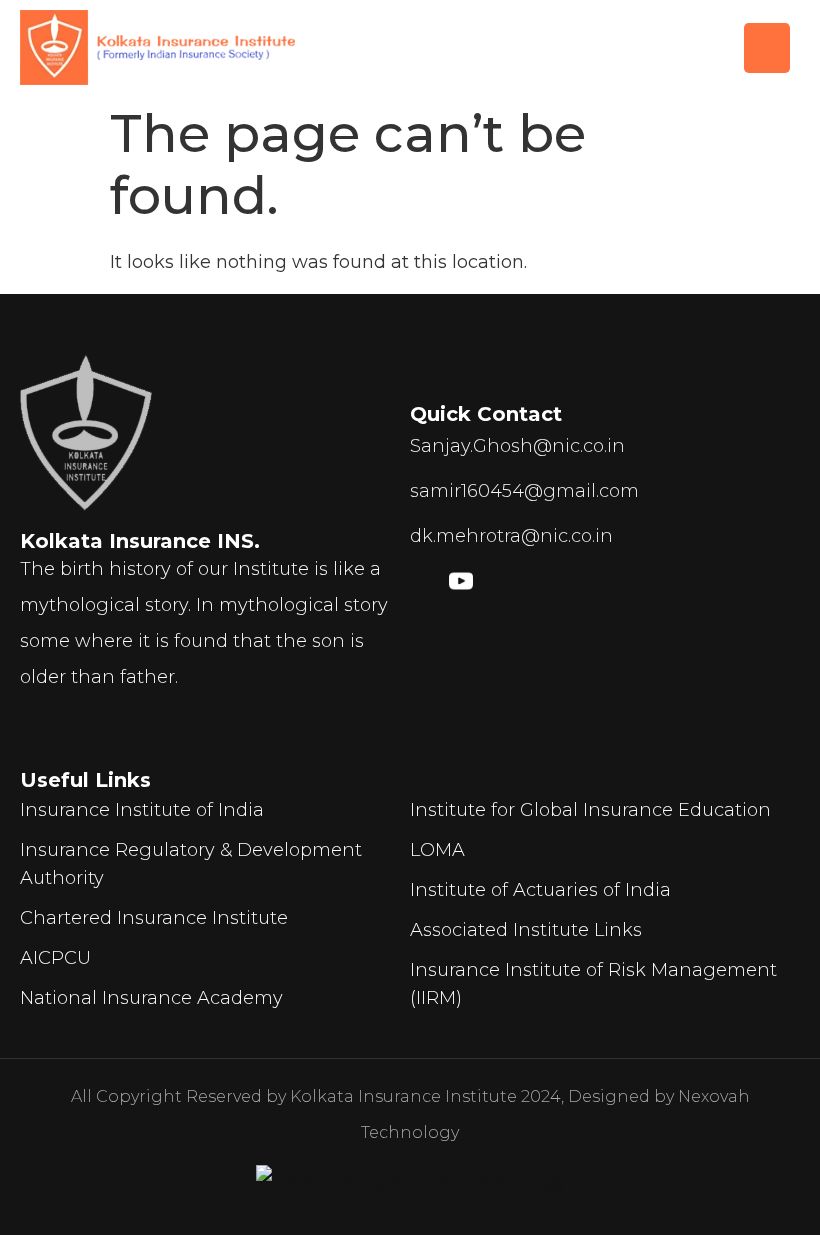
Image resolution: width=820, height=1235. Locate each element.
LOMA (437, 850)
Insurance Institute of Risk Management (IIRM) (593, 984)
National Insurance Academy (151, 998)
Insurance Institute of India (142, 810)
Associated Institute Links (526, 930)
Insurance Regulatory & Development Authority (191, 864)
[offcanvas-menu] (767, 48)
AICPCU (55, 958)
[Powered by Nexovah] (410, 1183)
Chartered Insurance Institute (154, 918)
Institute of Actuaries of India (540, 890)
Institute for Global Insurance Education (590, 810)
